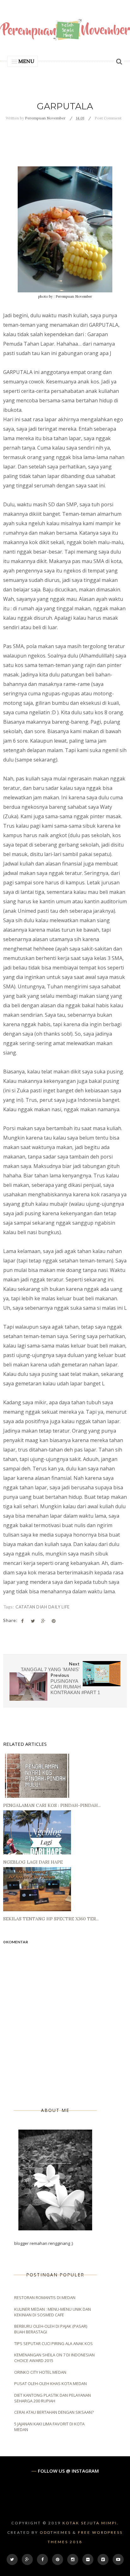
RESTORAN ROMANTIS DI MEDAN (45, 2297)
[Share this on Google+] (43, 1621)
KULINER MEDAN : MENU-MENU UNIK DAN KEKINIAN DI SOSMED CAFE (53, 2312)
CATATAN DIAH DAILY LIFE (43, 1607)
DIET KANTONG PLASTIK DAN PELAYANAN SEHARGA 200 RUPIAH (53, 2398)
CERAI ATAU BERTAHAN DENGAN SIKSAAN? (54, 2412)
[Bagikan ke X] (33, 1621)
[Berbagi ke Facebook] (22, 1621)
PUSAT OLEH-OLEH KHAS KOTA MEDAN (50, 2383)
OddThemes (55, 2532)
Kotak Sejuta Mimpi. (91, 2523)
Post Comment (108, 118)
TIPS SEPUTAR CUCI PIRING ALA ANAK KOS (53, 2343)
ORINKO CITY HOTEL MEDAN (40, 2372)
